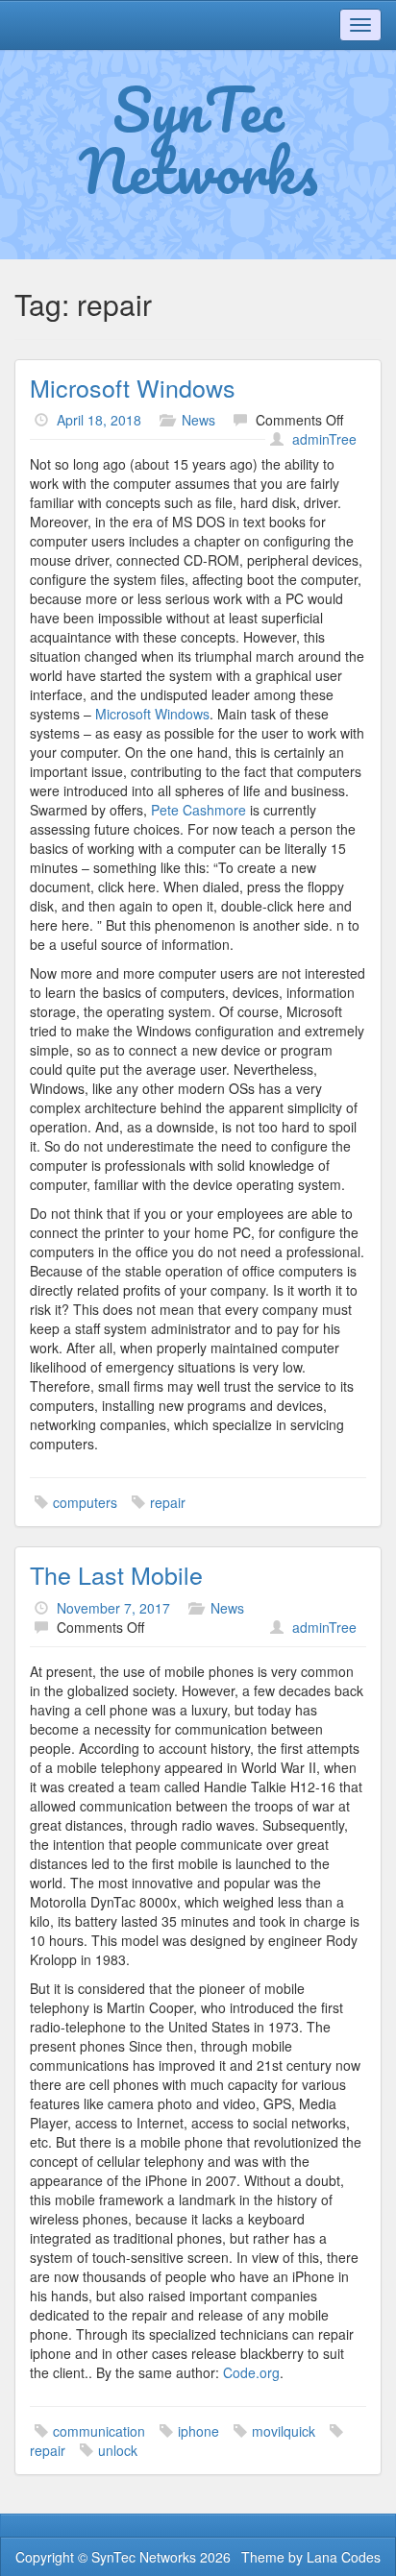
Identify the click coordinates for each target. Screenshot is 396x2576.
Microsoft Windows (133, 387)
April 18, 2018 (99, 420)
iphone (198, 2431)
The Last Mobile (116, 1574)
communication (99, 2431)
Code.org (251, 2372)
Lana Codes (344, 2557)
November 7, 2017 (113, 1608)
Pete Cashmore (198, 810)
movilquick (284, 2431)
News (198, 420)
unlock (118, 2450)
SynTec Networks (198, 139)
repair (168, 1502)
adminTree (324, 439)
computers (85, 1502)
